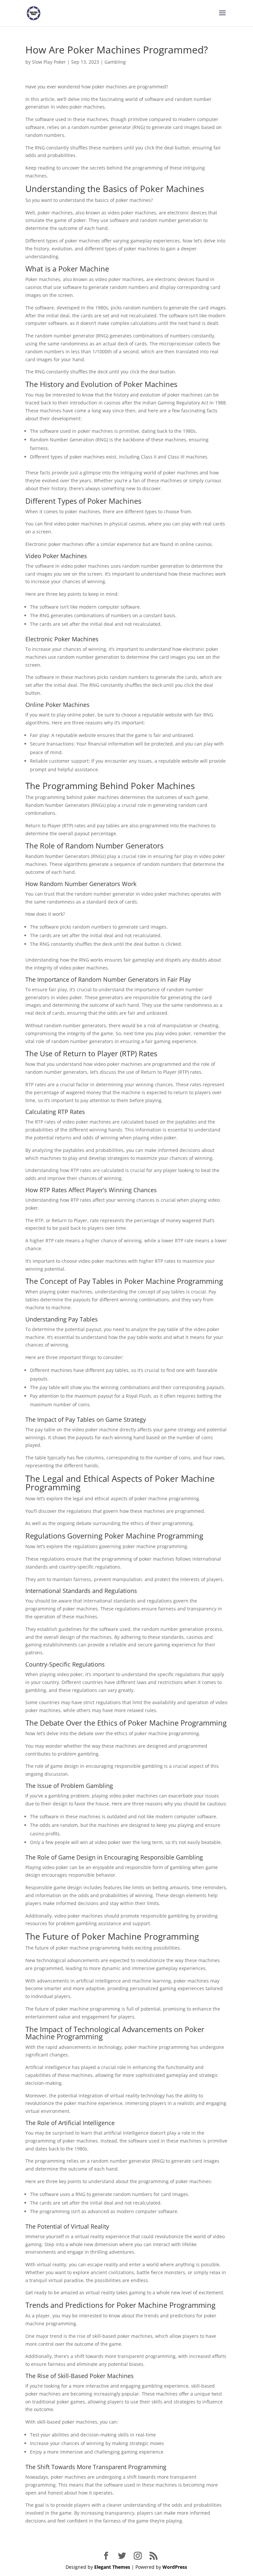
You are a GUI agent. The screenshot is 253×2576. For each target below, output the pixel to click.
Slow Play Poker (49, 62)
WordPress (175, 2567)
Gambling (115, 62)
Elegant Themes (112, 2567)
